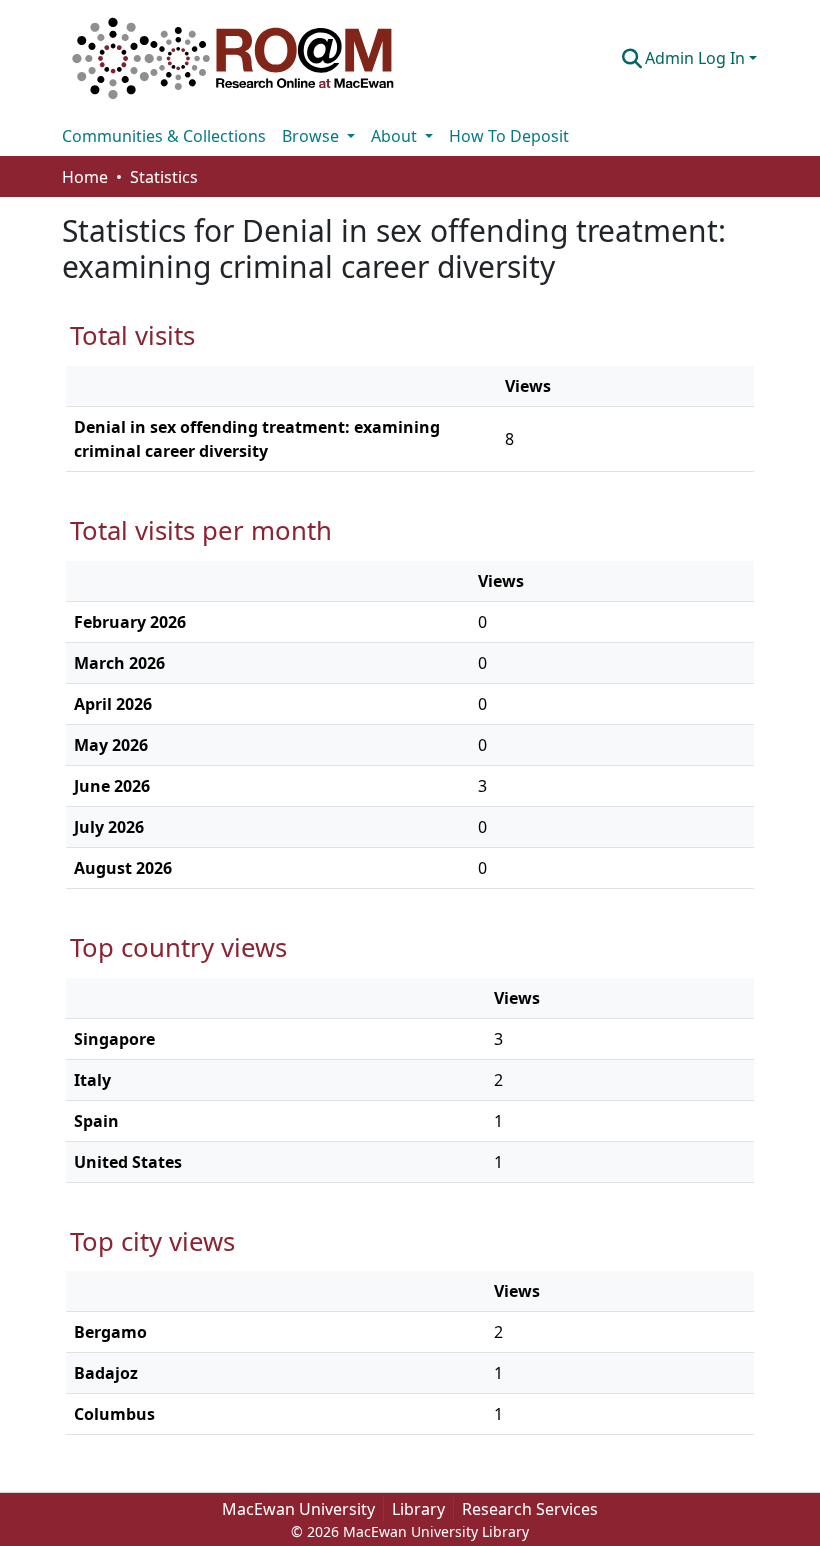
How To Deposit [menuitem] (509, 136)
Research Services (530, 1509)
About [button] (396, 136)
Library (418, 1509)
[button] (233, 58)
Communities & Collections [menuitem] (164, 136)
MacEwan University (298, 1509)
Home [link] (85, 177)
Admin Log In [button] (697, 58)
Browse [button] (312, 136)
